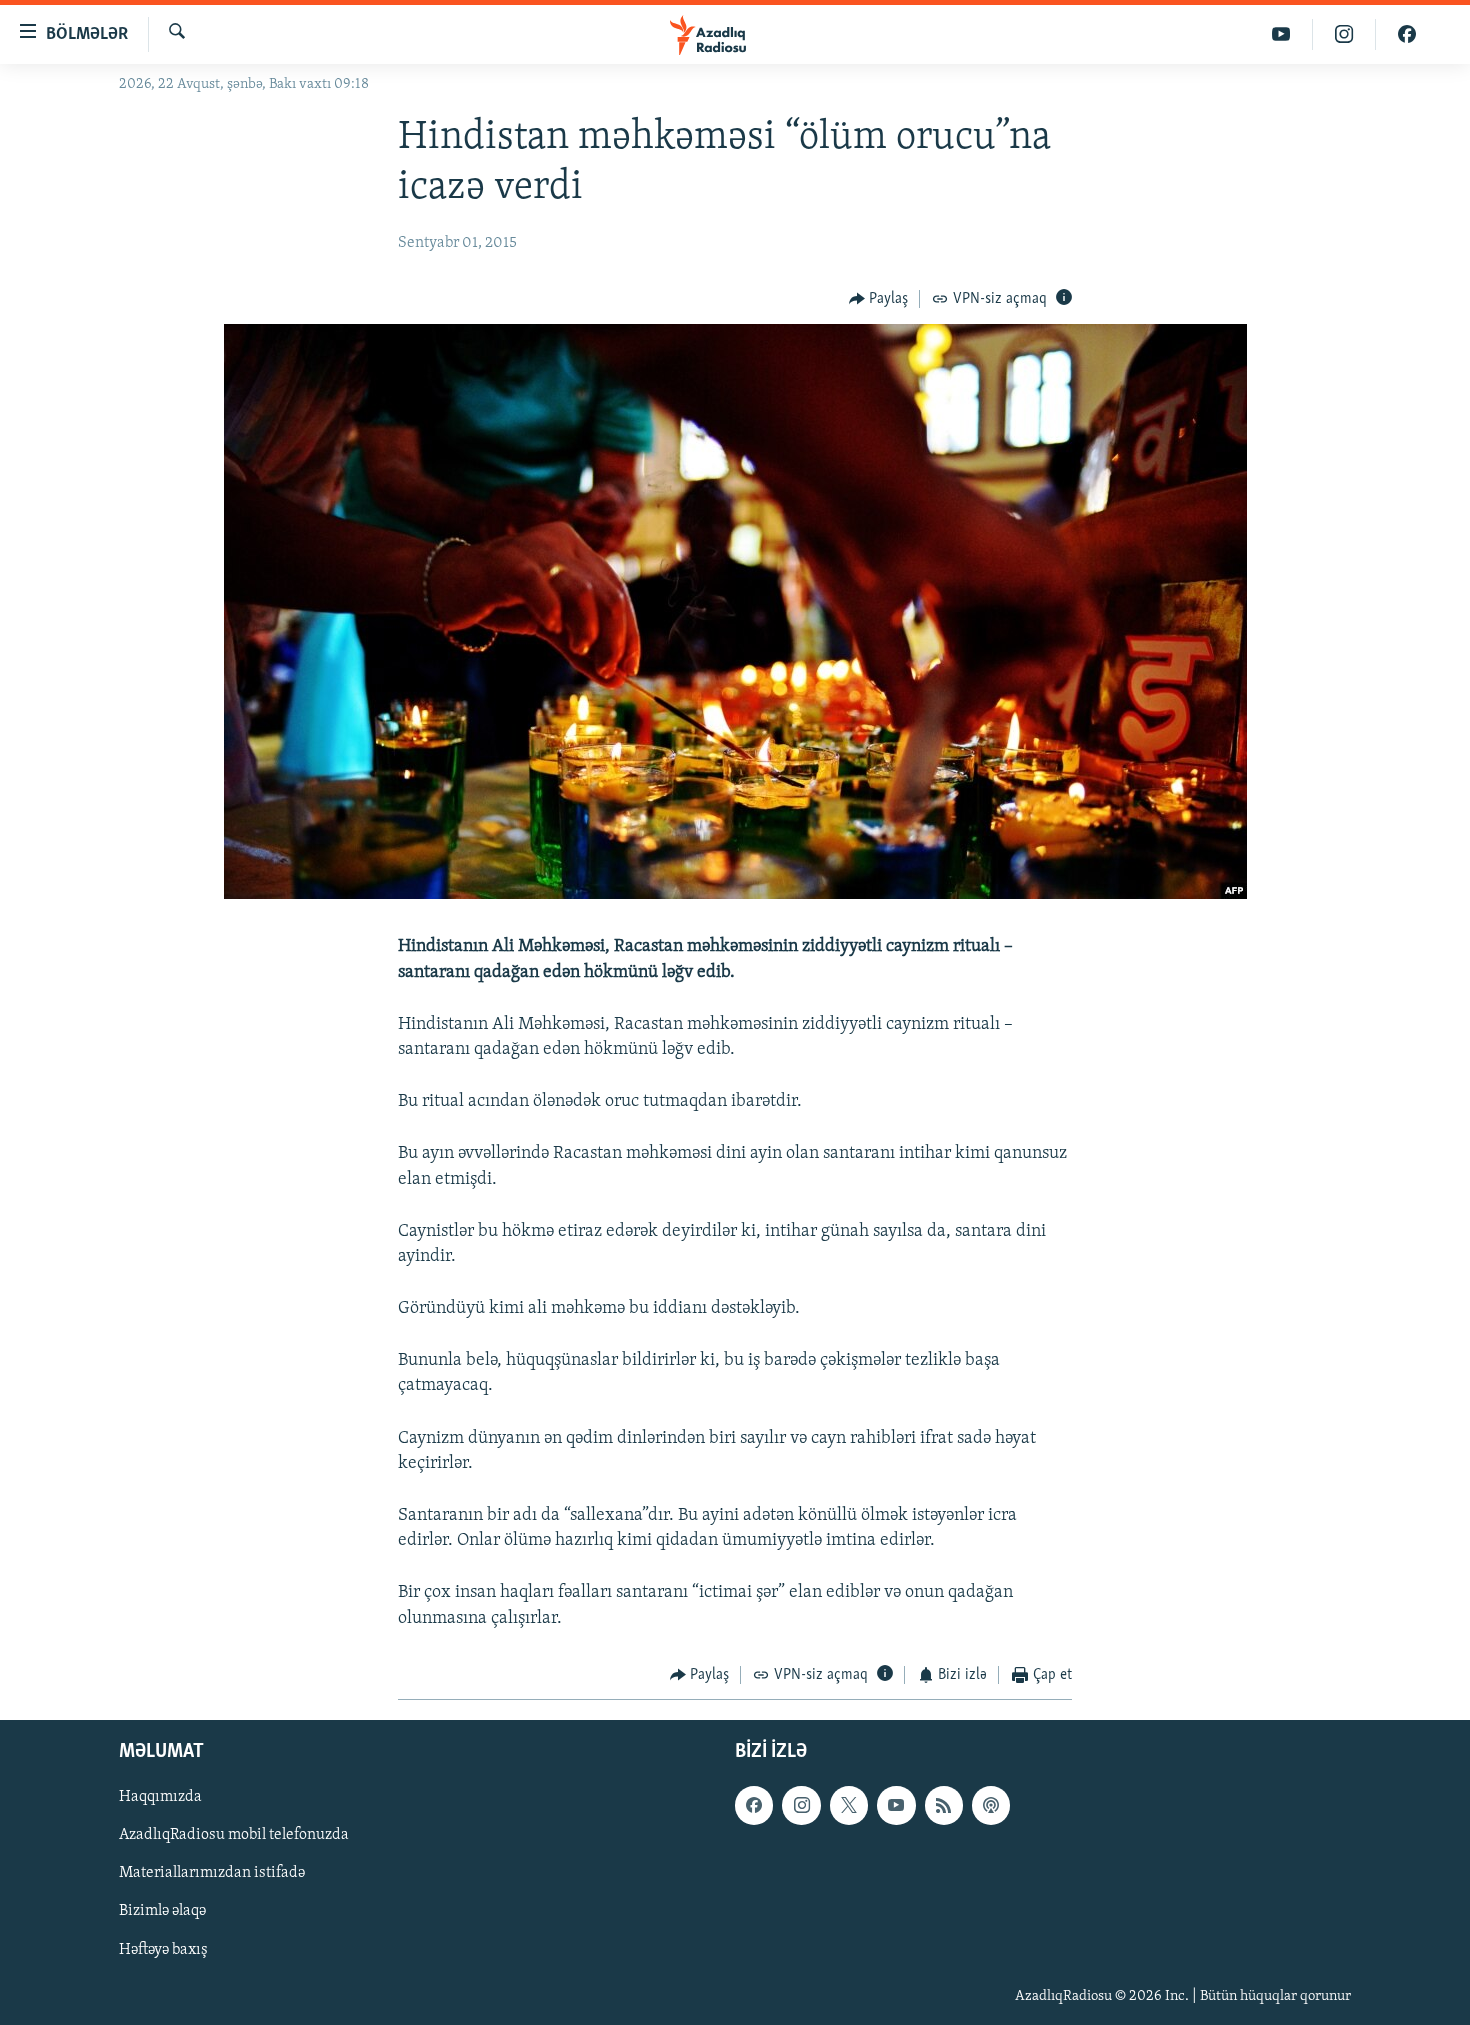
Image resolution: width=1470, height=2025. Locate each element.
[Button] (879, 299)
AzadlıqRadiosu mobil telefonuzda (234, 1836)
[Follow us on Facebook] (754, 1806)
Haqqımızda (160, 1798)
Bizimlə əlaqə (162, 1912)
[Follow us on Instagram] (801, 1806)
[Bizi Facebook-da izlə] (1407, 34)
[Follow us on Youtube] (896, 1806)
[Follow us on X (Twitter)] (849, 1806)
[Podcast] (991, 1806)
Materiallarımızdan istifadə (212, 1874)
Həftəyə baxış (163, 1950)
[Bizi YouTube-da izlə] (1281, 34)
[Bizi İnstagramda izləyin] (1344, 34)
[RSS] (944, 1806)
